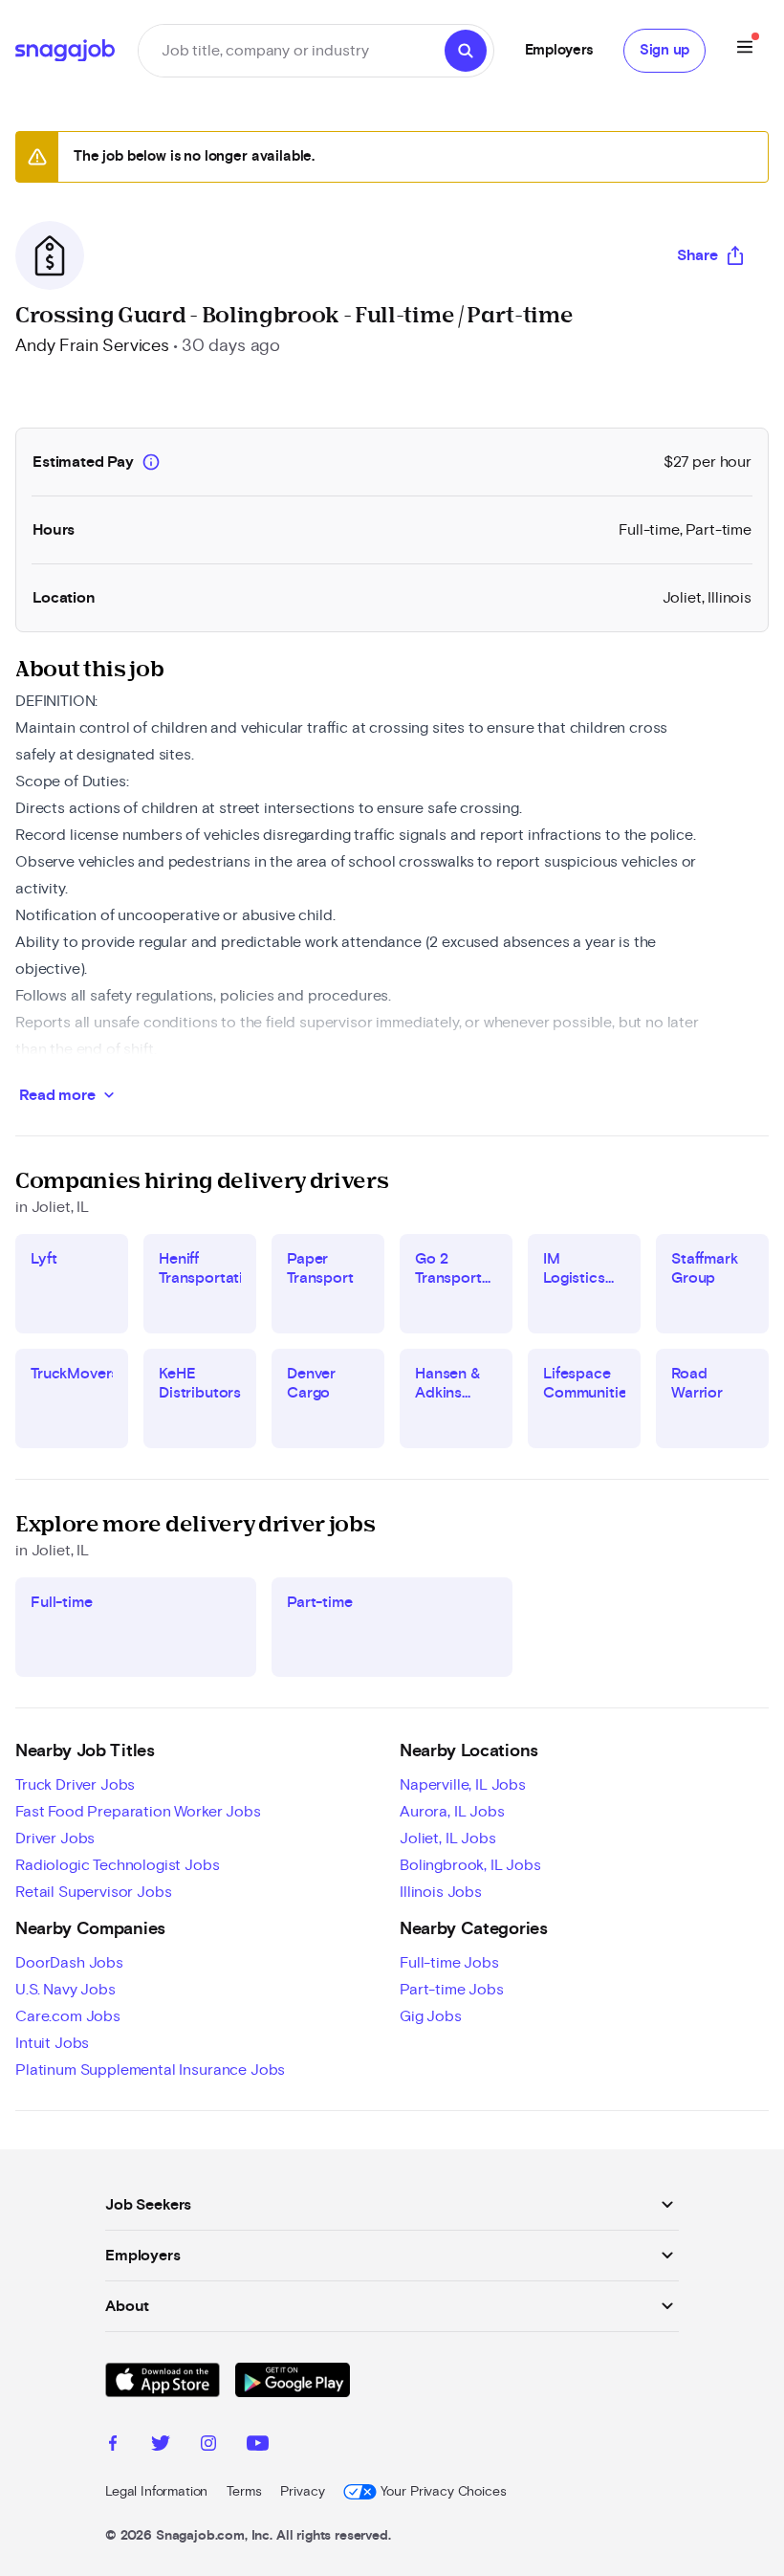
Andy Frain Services (92, 346)
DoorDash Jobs (69, 1963)
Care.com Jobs (68, 2016)
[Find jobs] (466, 51)
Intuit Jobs (52, 2043)
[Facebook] (113, 2446)
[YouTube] (258, 2446)
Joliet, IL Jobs (448, 1838)
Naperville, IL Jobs (463, 1785)
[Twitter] (161, 2446)
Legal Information (156, 2492)
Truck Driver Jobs (75, 1785)
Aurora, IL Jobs (452, 1812)
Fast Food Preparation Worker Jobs (138, 1812)
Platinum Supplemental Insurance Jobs (150, 2070)
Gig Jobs (431, 2016)
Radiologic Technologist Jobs (118, 1865)
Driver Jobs (55, 1838)
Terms (244, 2492)
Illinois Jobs (441, 1892)
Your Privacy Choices (443, 2492)
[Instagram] (208, 2446)
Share (697, 255)
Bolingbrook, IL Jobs (470, 1865)
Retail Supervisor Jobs (93, 1892)
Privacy (302, 2492)
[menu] (745, 50)
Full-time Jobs (449, 1963)
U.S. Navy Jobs (65, 1990)
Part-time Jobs (452, 1990)
